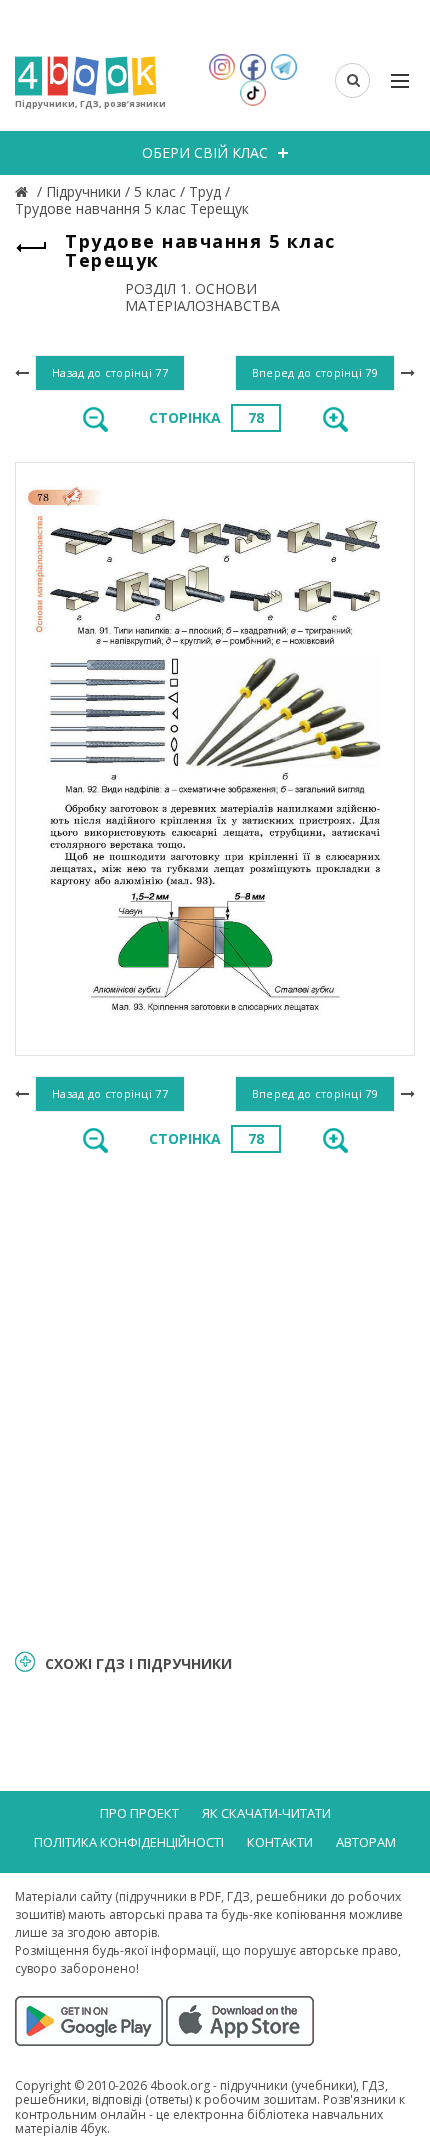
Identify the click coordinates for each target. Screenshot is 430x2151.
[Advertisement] (215, 1400)
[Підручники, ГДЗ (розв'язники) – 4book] (24, 191)
